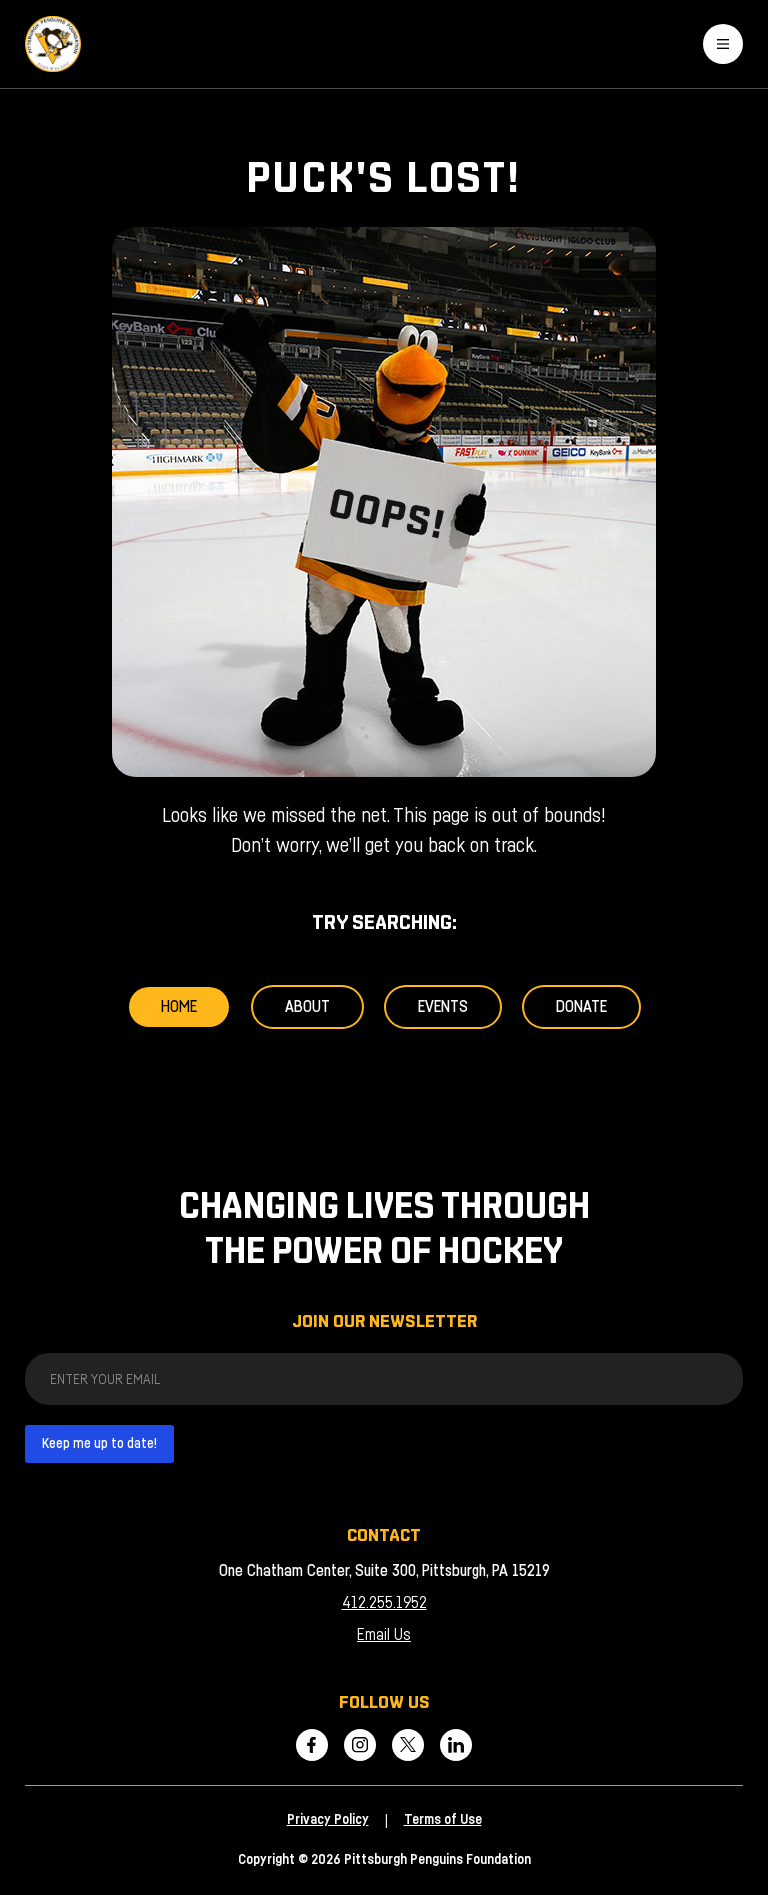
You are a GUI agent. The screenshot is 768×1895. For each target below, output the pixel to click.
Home (179, 1007)
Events (443, 1007)
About (307, 1007)
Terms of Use (443, 1820)
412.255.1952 (384, 1603)
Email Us (384, 1635)
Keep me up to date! (99, 1444)
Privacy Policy (328, 1820)
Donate (581, 1007)
